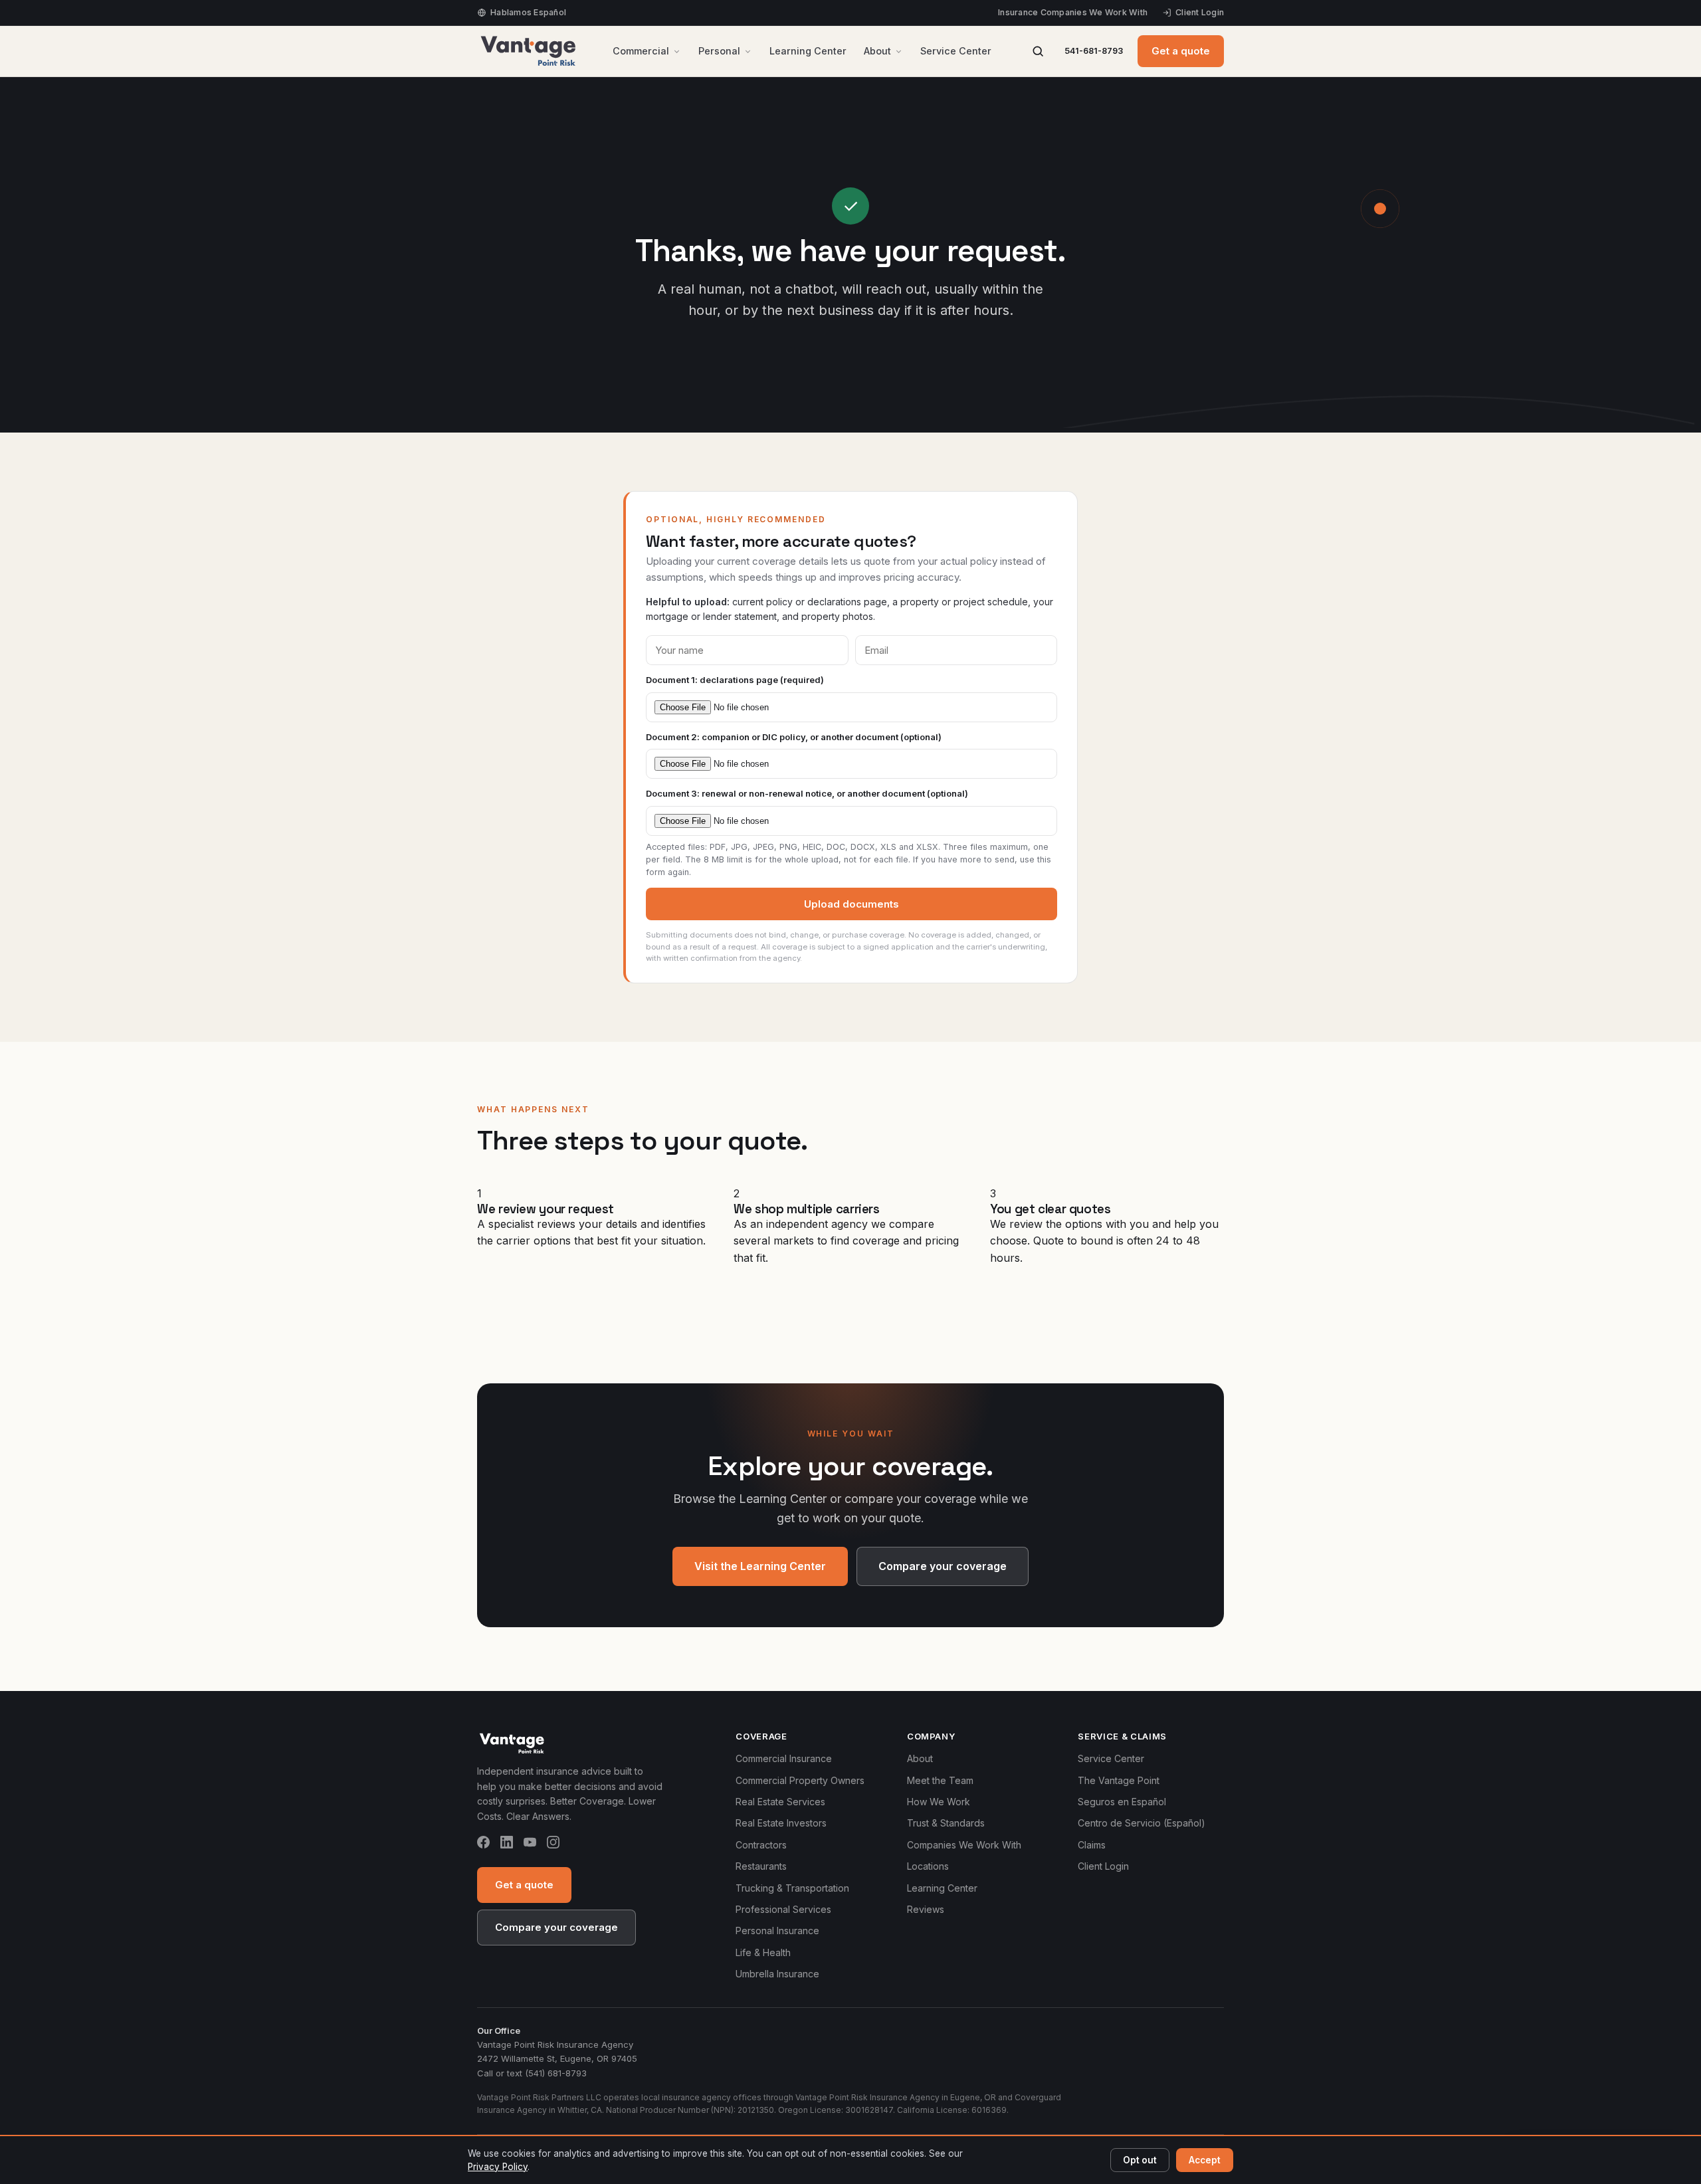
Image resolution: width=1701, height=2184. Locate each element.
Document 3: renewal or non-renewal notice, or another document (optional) (807, 793)
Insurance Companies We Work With (1073, 12)
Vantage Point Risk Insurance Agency (555, 2044)
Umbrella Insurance (777, 1974)
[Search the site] (1038, 51)
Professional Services (783, 1909)
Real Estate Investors (781, 1823)
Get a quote (1181, 51)
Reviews (926, 1909)
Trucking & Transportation (792, 1888)
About (877, 51)
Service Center (956, 51)
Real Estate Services (780, 1802)
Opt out (1140, 2160)
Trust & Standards (946, 1823)
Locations (928, 1866)
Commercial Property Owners (800, 1780)
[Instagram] (553, 1844)
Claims (1092, 1845)
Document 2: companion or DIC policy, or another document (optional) (794, 737)
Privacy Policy (498, 2167)
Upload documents (851, 904)
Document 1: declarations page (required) (735, 680)
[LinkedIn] (507, 1844)
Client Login (1200, 12)
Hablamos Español (528, 12)
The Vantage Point (1119, 1780)
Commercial (641, 51)
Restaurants (761, 1866)
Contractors (761, 1845)
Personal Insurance (777, 1931)
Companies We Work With (964, 1845)
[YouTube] (530, 1844)
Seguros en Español (1122, 1802)
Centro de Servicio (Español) (1142, 1823)
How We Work (939, 1802)
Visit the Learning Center (760, 1566)
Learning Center (808, 51)
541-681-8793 (1094, 51)
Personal (719, 51)
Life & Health (763, 1952)
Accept (1205, 2160)
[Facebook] (483, 1844)
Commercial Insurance (784, 1758)
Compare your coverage (943, 1566)
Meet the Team (940, 1780)
